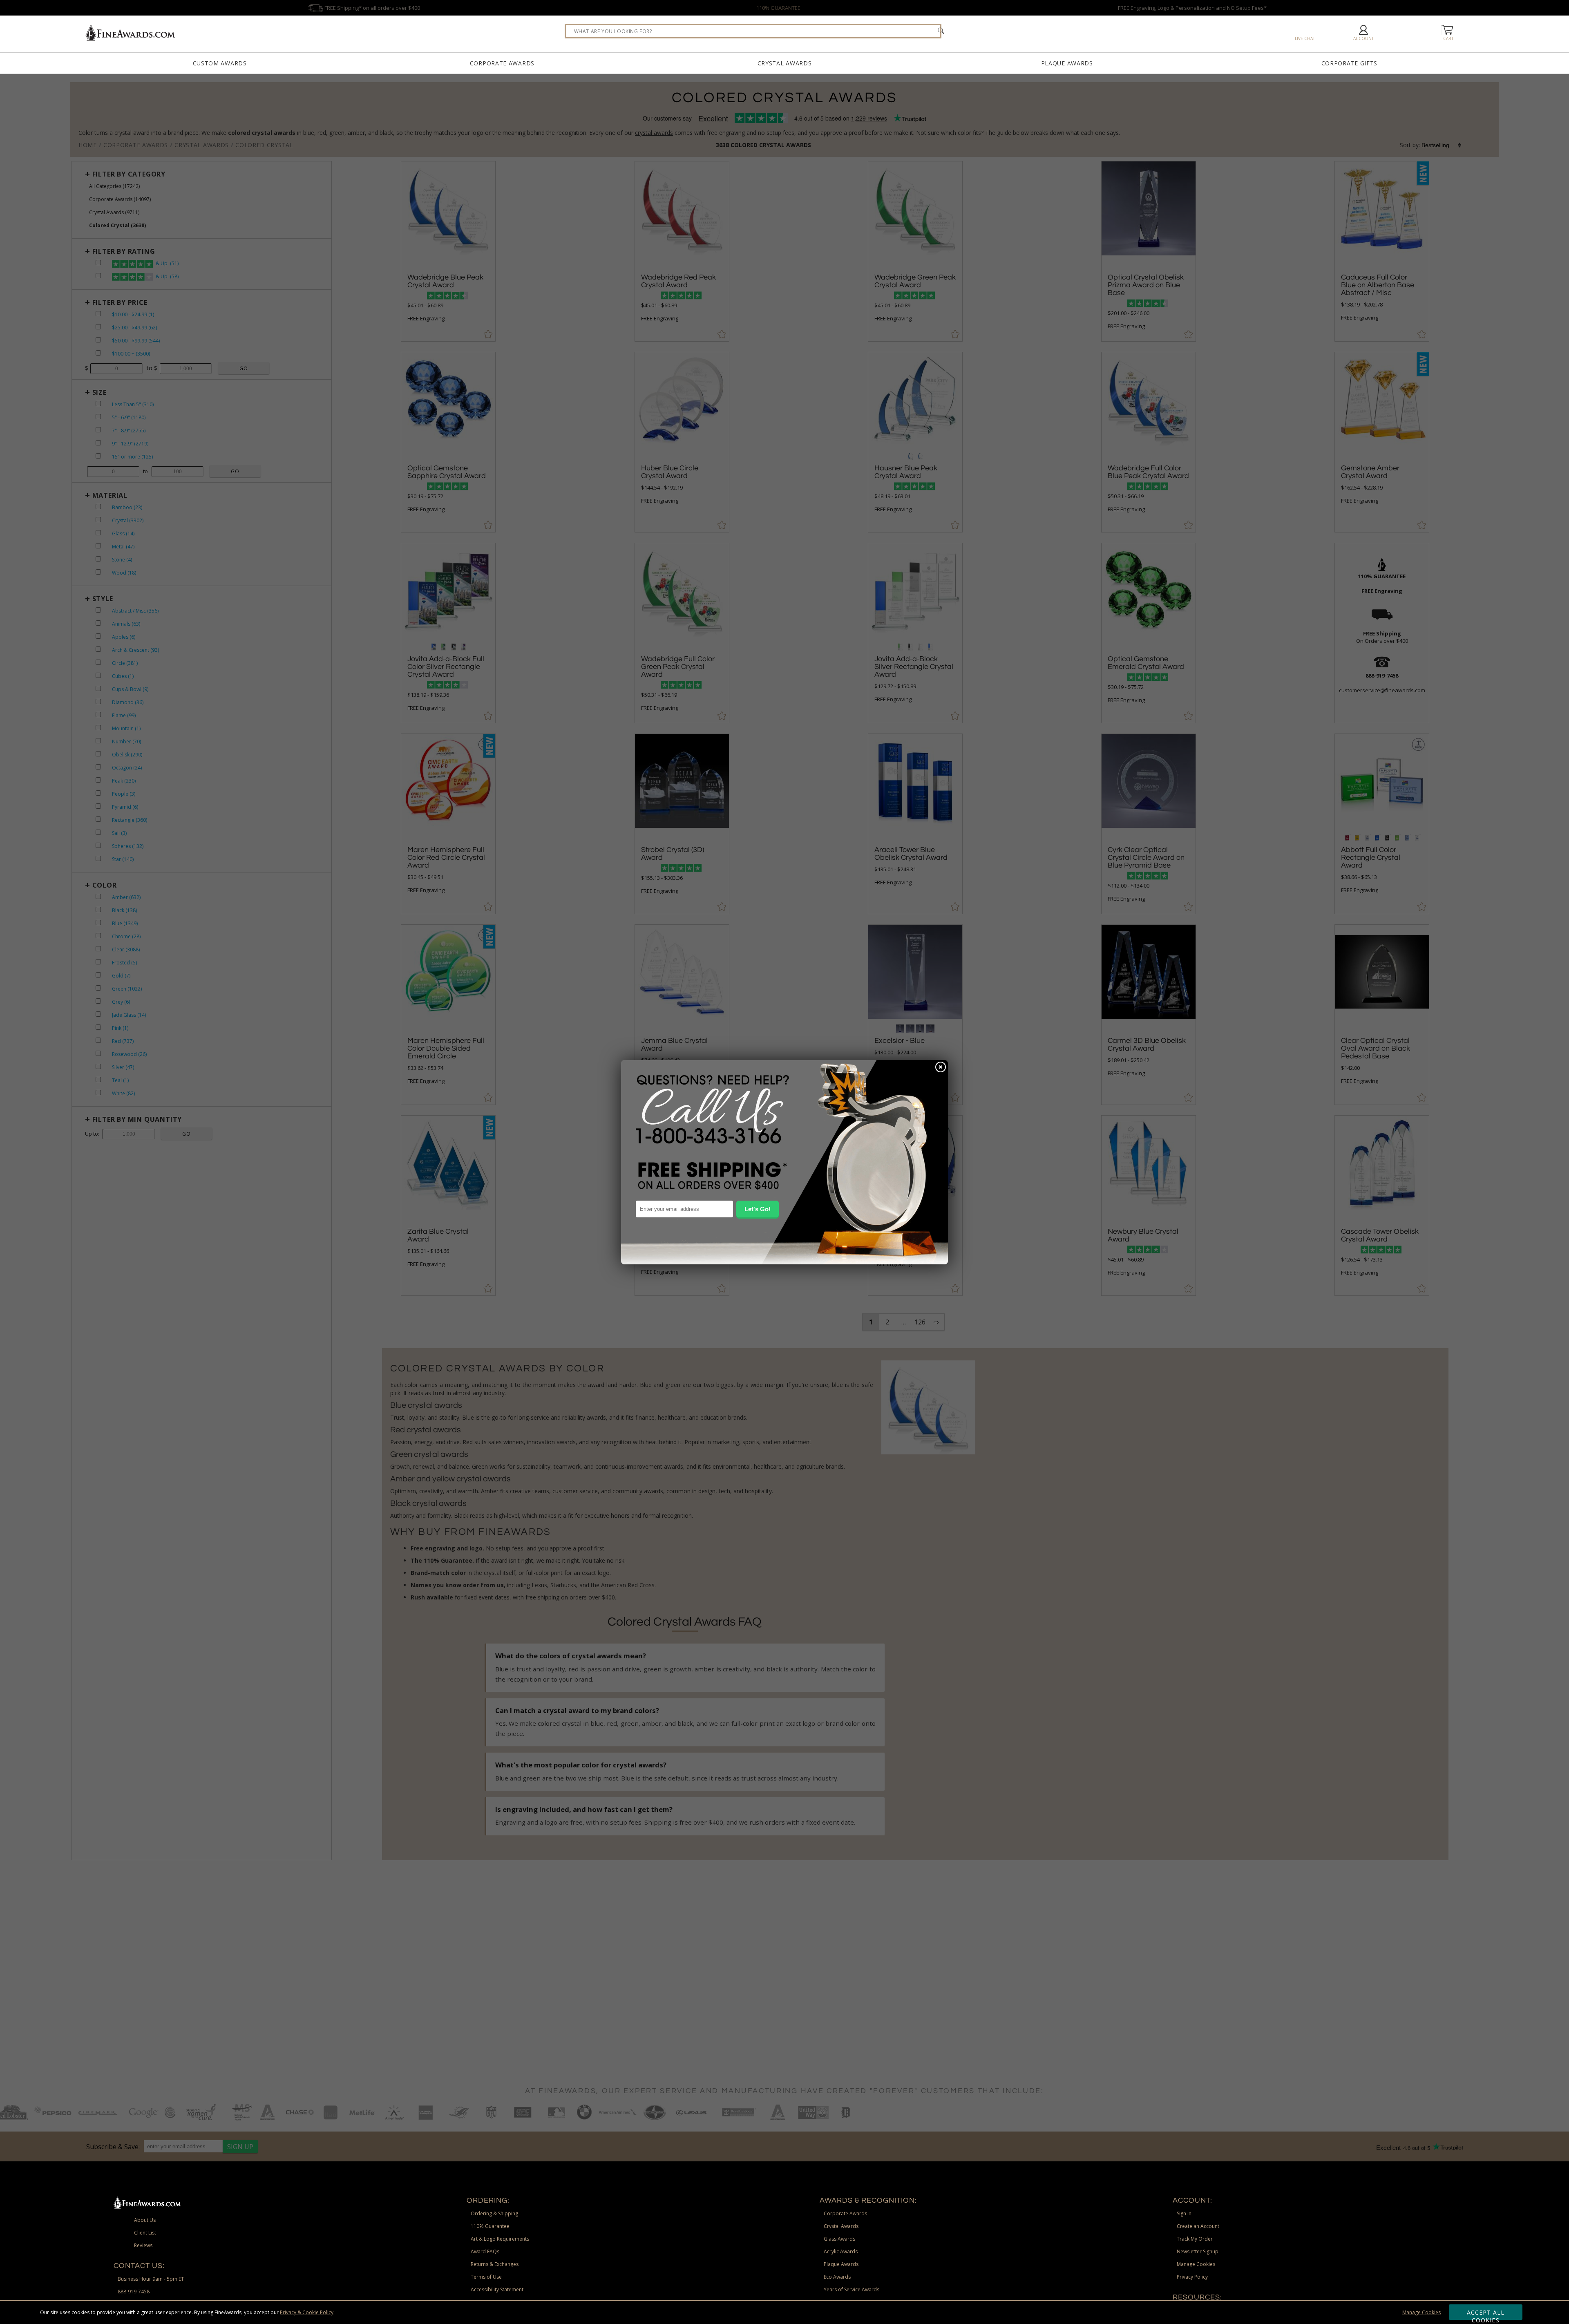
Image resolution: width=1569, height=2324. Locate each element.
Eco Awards (837, 2277)
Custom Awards (220, 63)
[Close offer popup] (941, 1068)
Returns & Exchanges (495, 2264)
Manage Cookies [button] (1196, 2264)
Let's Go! (758, 1209)
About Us (145, 2220)
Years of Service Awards (852, 2289)
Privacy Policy (1192, 2277)
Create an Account (1198, 2226)
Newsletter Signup (1198, 2251)
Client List (145, 2233)
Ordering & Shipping (494, 2213)
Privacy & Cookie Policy (307, 2312)
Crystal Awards (785, 63)
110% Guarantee (490, 2226)
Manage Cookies (1421, 2312)
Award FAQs (485, 2251)
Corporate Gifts (1350, 63)
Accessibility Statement (497, 2289)
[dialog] (784, 1162)
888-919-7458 (134, 2292)
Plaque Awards (1067, 63)
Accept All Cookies (1486, 2314)
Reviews (143, 2245)
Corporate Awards (502, 63)
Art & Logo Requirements (500, 2239)
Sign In (1184, 2213)
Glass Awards (839, 2239)
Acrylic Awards (841, 2251)
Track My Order (1195, 2239)
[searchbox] (753, 31)
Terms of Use (486, 2277)
